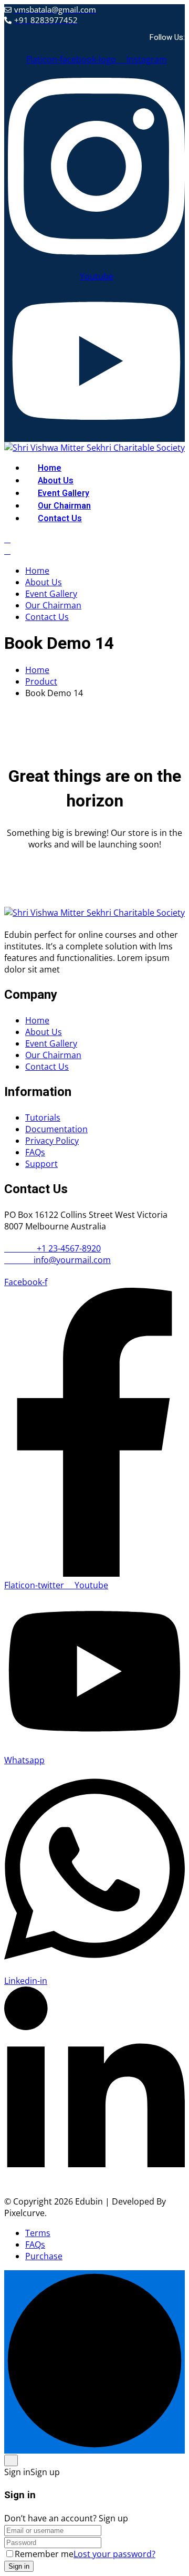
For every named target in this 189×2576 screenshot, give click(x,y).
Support (41, 1164)
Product (41, 681)
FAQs (35, 1152)
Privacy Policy (52, 1141)
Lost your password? (114, 2554)
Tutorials (43, 1118)
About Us (56, 481)
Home (50, 468)
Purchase (44, 2256)
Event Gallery (64, 493)
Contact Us (60, 519)
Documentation (56, 1129)
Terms (38, 2233)
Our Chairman (64, 506)
